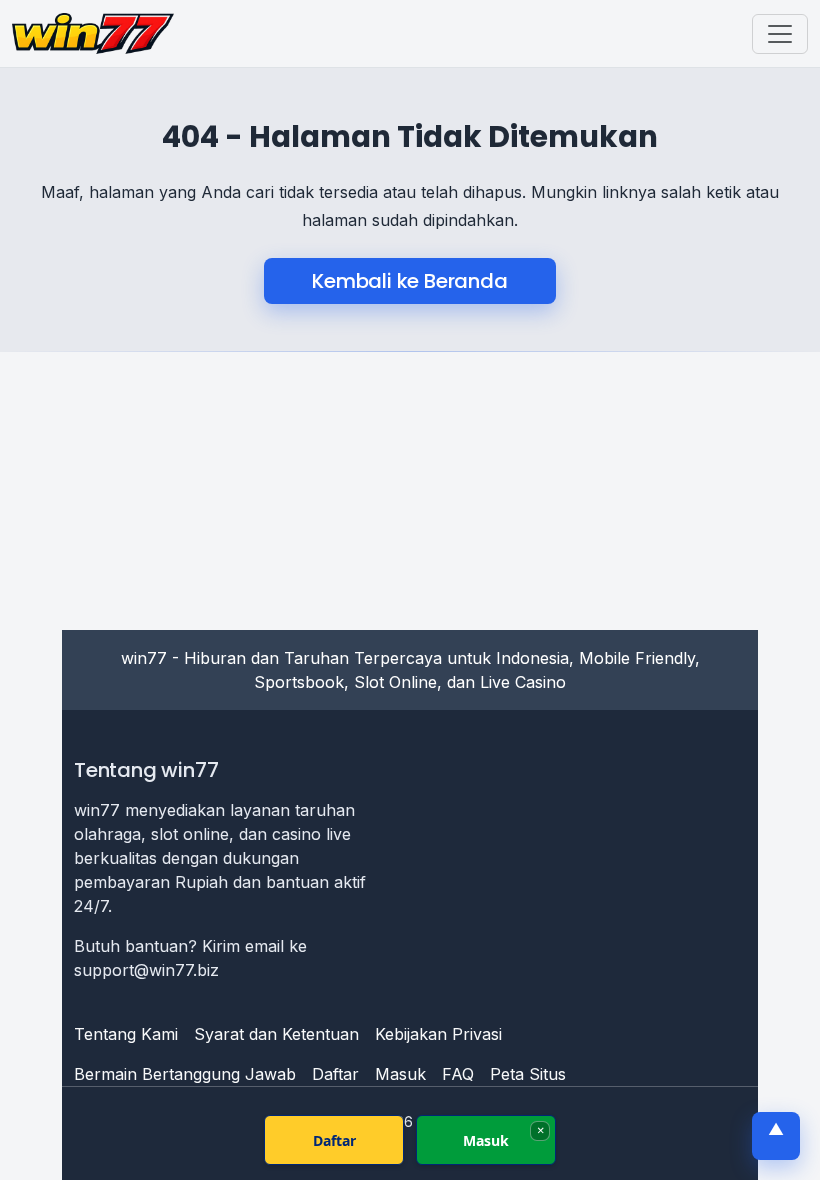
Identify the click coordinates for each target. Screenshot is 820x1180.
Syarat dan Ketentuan (276, 1034)
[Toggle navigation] (780, 34)
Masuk (400, 1074)
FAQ (458, 1074)
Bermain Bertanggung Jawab (185, 1074)
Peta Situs (528, 1074)
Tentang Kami (126, 1034)
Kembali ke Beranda (409, 281)
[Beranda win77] (93, 33)
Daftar (335, 1074)
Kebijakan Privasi (438, 1034)
